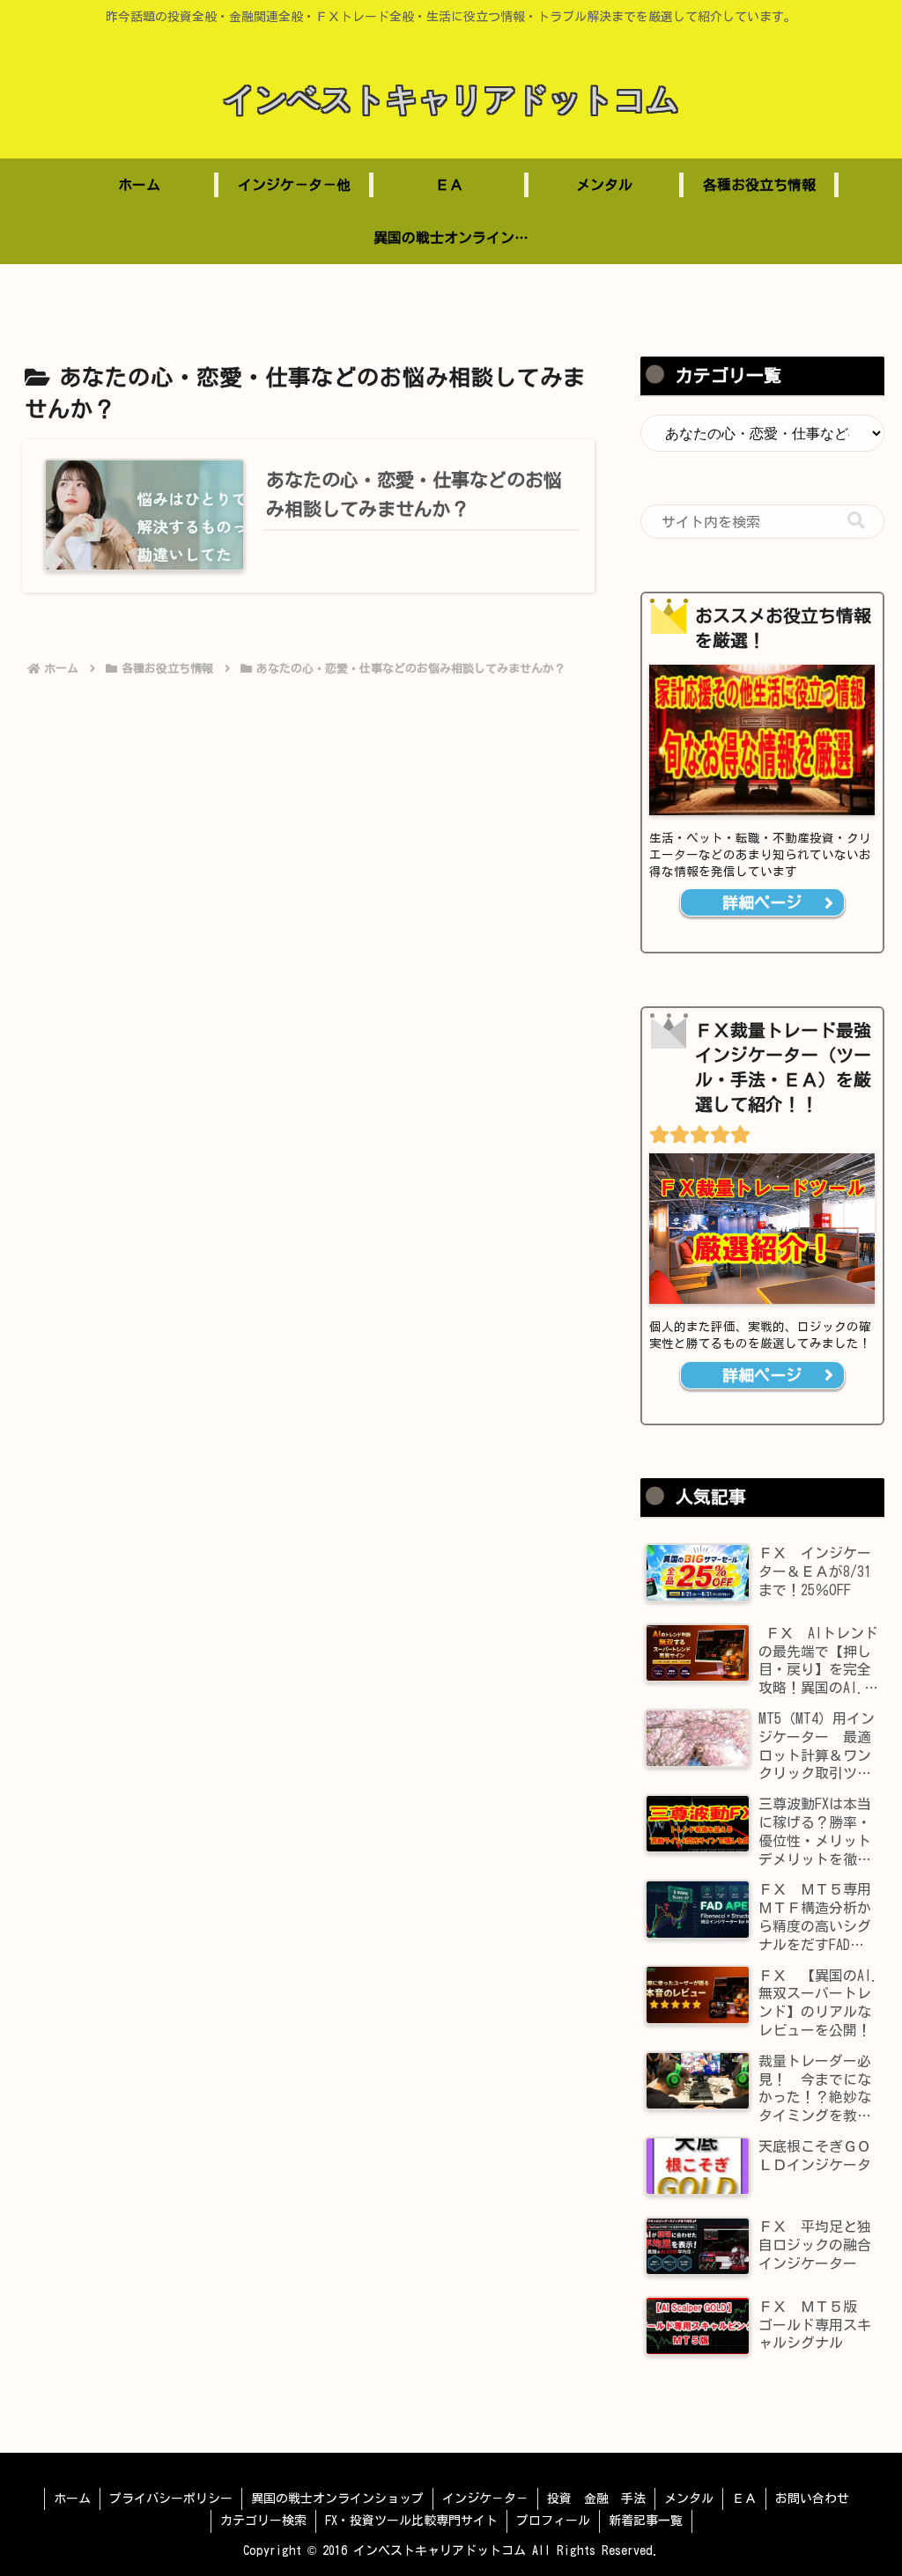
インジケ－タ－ (485, 2499)
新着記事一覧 (646, 2521)
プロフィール (553, 2521)
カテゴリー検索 (263, 2521)
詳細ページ (762, 902)
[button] (856, 521)
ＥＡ (744, 2499)
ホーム (72, 2499)
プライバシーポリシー (171, 2499)
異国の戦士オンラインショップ (337, 2499)
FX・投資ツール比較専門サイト (411, 2521)
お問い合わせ (812, 2499)
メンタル (689, 2499)
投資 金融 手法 (596, 2499)
